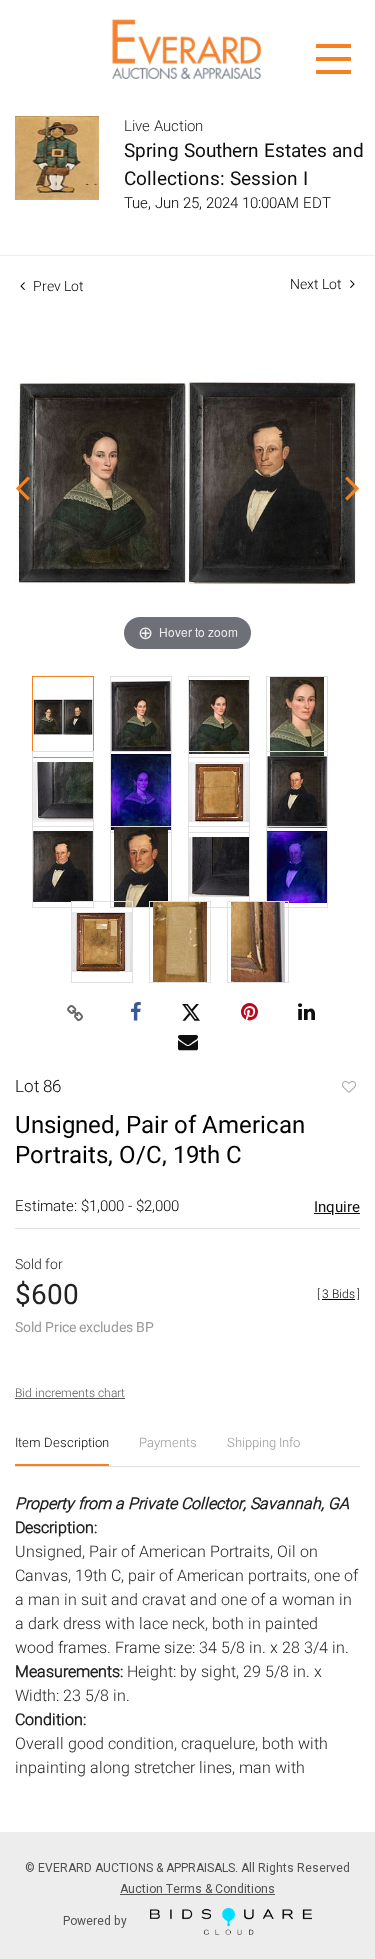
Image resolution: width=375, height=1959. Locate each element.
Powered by (96, 1920)
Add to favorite (348, 1089)
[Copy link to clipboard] (75, 1014)
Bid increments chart (70, 1393)
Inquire (337, 1207)
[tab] (62, 1450)
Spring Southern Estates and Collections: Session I (244, 165)
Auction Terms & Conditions (197, 1889)
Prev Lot (57, 286)
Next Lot (317, 284)
